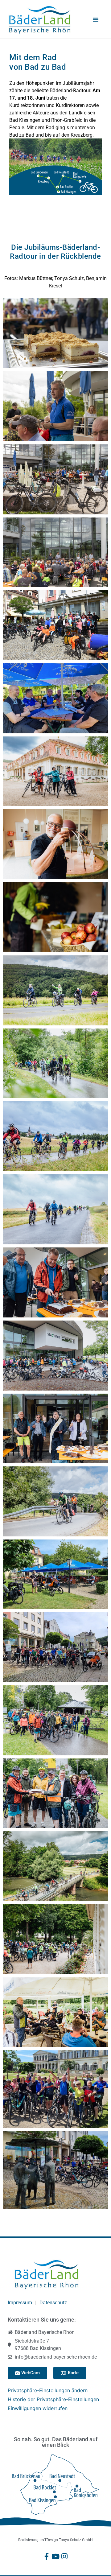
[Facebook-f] (47, 2556)
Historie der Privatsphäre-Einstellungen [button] (53, 2399)
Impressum (20, 2303)
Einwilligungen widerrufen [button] (38, 2408)
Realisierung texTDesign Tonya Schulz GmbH (55, 2540)
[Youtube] (56, 2556)
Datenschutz (53, 2303)
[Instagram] (65, 2556)
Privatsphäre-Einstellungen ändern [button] (48, 2390)
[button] (96, 19)
